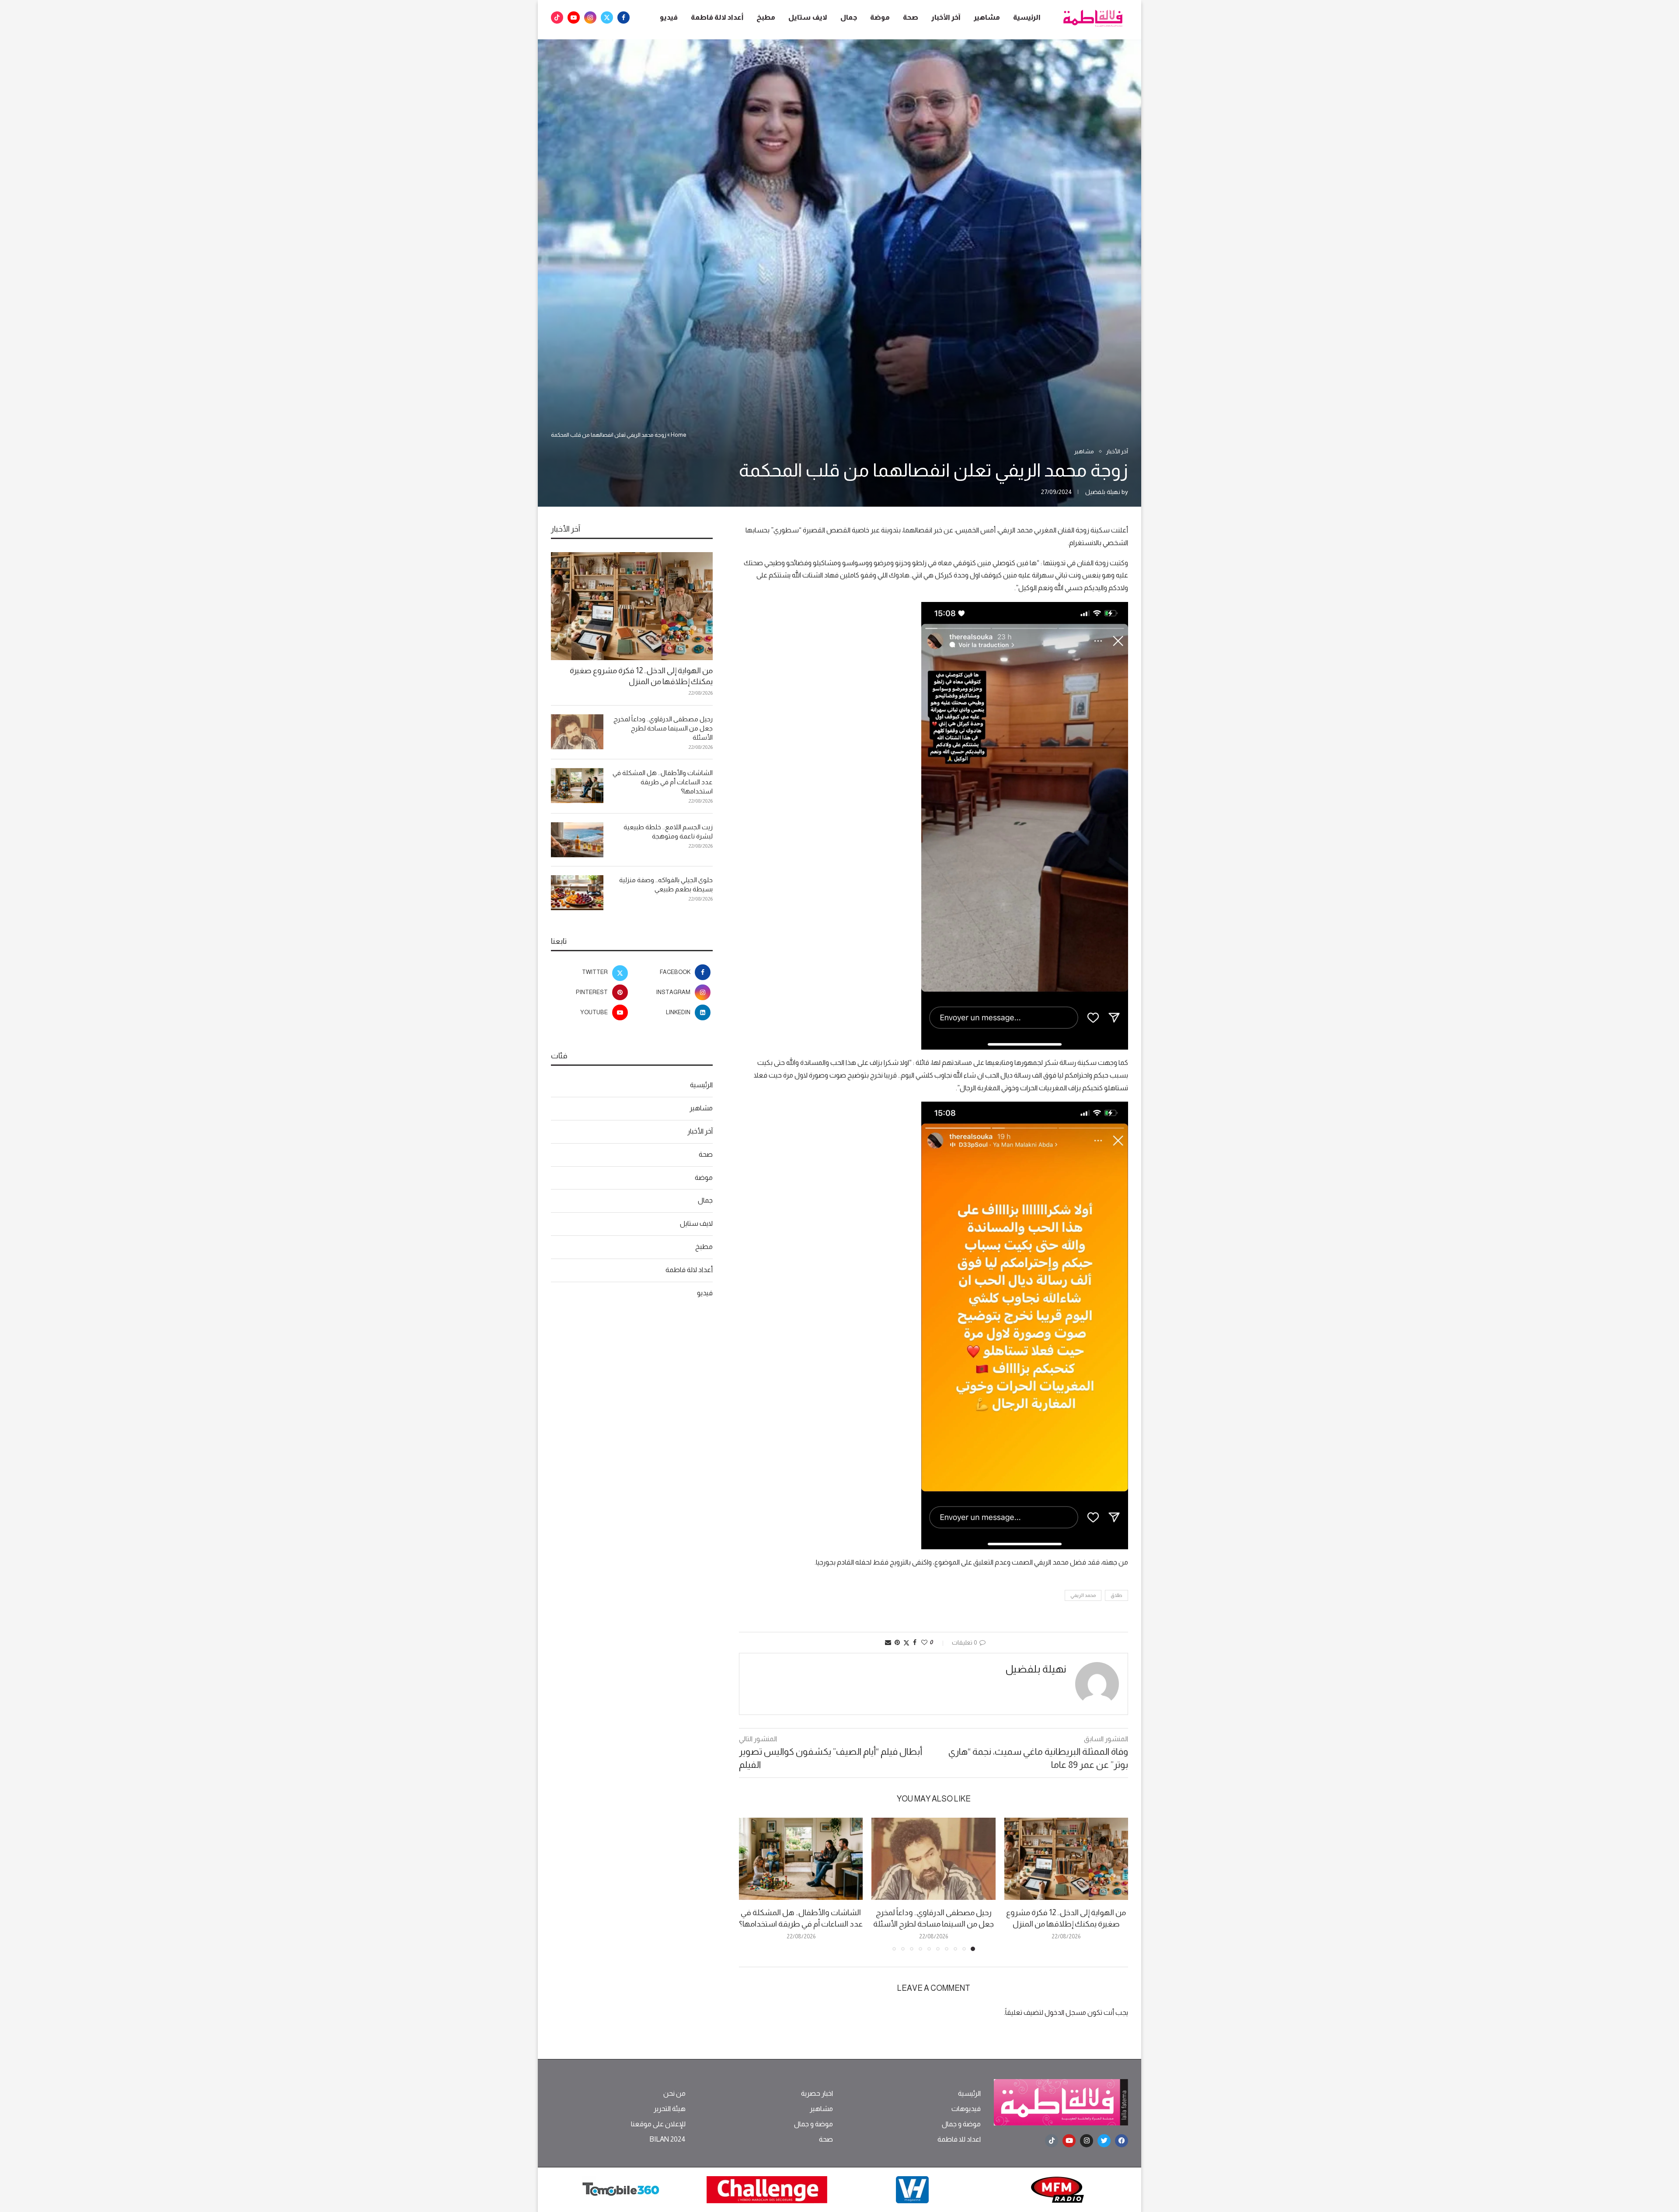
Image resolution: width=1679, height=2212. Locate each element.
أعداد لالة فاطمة (717, 17)
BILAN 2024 (667, 2139)
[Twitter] (607, 17)
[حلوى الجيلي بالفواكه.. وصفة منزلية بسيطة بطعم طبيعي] (577, 893)
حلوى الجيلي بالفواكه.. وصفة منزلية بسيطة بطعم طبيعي (666, 884)
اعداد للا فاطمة (959, 2139)
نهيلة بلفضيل (1103, 492)
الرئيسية (1027, 17)
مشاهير (987, 17)
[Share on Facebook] (915, 1642)
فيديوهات (966, 2109)
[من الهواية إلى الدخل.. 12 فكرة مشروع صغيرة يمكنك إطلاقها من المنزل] (1066, 1859)
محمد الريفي (1083, 1595)
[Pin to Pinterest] (897, 1642)
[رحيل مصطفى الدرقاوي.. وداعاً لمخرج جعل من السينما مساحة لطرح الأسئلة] (933, 1859)
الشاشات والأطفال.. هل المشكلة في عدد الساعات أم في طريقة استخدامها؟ (663, 782)
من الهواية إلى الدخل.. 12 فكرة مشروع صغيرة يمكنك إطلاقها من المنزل (641, 676)
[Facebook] (624, 17)
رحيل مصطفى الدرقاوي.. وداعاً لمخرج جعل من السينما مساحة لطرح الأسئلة (663, 728)
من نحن (674, 2094)
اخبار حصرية (817, 2094)
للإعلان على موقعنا (658, 2124)
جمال (849, 17)
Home (679, 435)
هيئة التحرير (670, 2109)
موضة (880, 17)
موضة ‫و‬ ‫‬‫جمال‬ (961, 2124)
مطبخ (766, 17)
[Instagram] (590, 17)
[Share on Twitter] (906, 1643)
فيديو (669, 17)
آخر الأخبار (946, 17)
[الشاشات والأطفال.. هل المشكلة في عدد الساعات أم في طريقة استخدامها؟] (801, 1859)
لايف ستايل (808, 17)
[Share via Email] (888, 1642)
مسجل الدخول (1065, 2012)
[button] (751, 1884)
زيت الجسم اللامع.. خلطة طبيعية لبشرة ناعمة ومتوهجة (668, 831)
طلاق (1116, 1595)
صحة (911, 17)
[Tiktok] (557, 17)
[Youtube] (574, 17)
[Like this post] (924, 1642)
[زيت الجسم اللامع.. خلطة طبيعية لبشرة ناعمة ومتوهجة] (577, 840)
